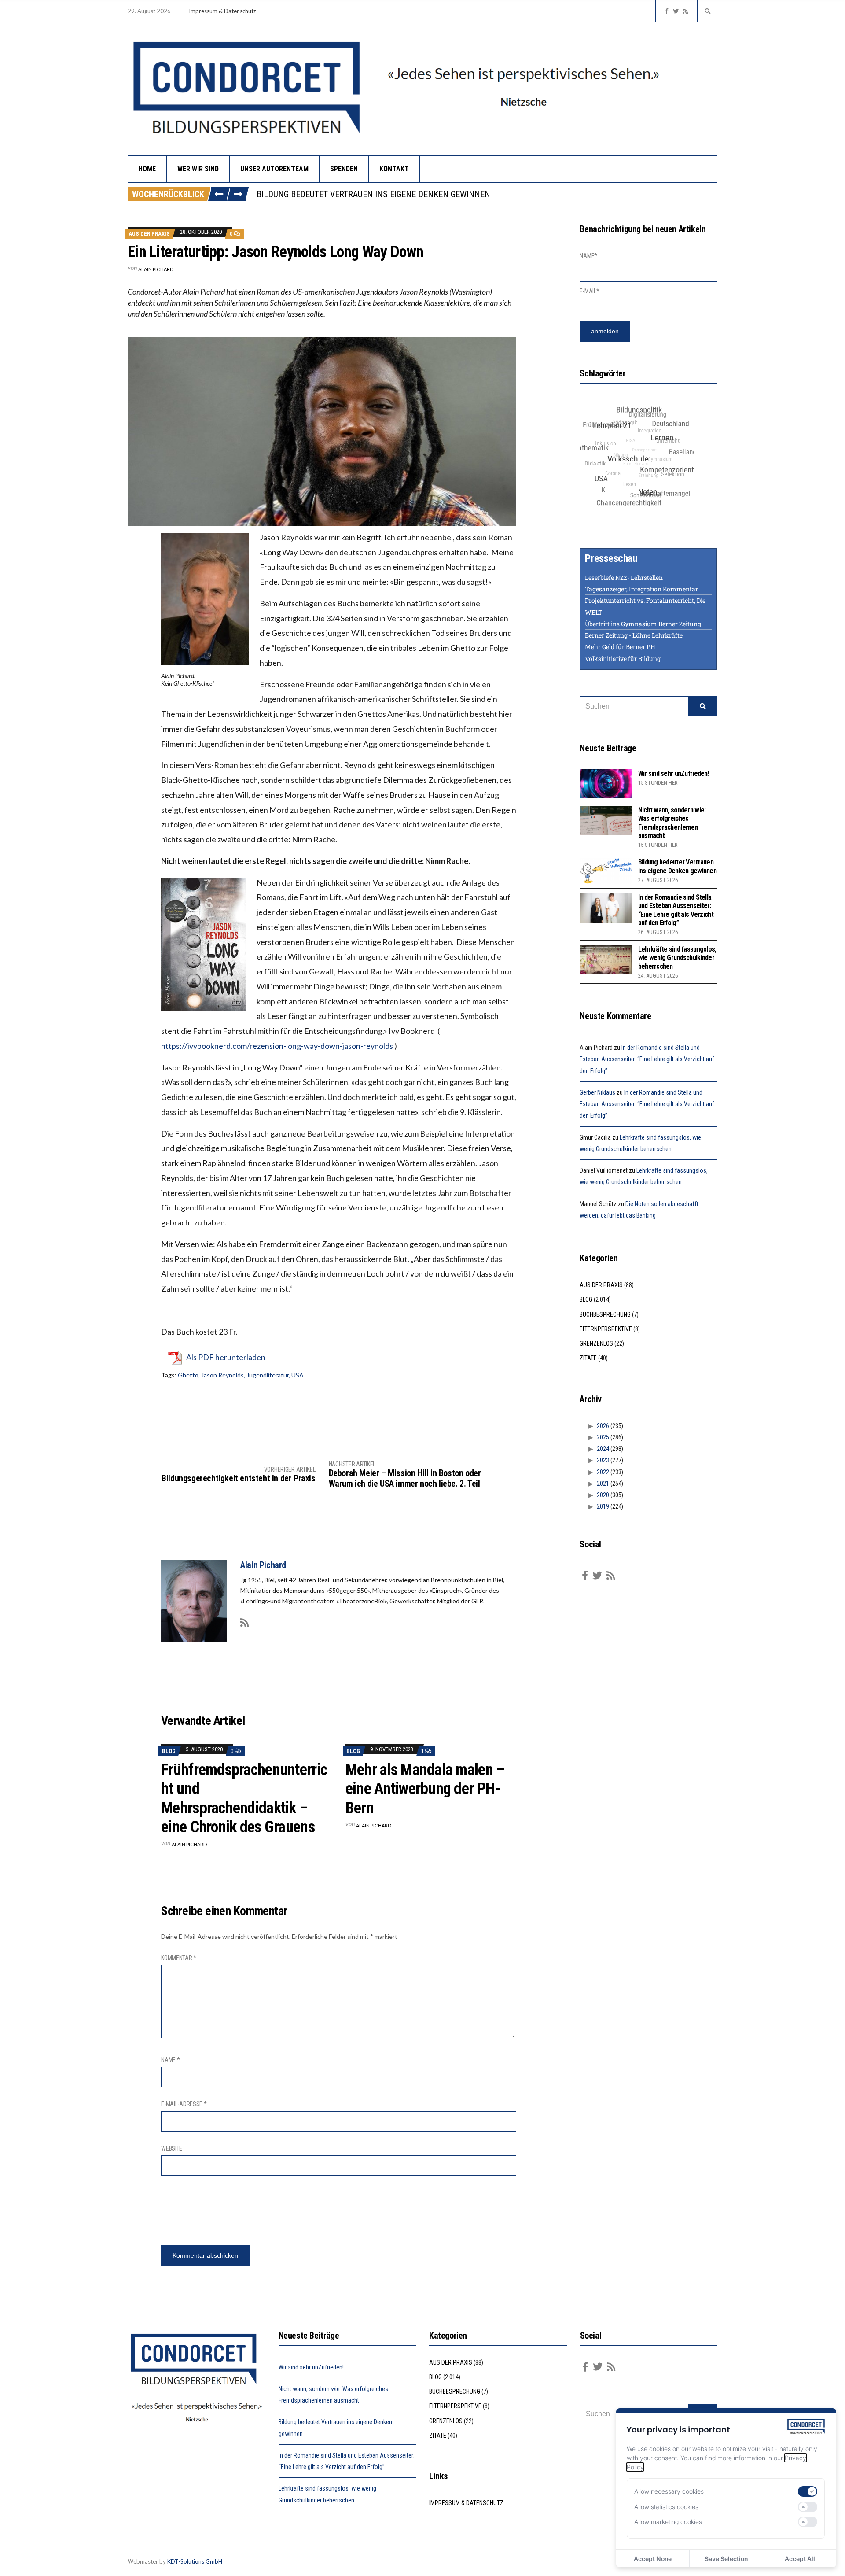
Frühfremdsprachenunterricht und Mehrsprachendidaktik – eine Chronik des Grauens (244, 1798)
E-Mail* (589, 291)
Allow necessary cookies (669, 2491)
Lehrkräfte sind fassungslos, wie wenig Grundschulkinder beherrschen (677, 958)
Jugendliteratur (268, 1375)
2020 (603, 1495)
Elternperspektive (606, 1329)
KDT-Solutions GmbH (195, 2561)
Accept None (653, 2559)
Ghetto (188, 1375)
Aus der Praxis (149, 234)
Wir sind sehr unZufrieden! (674, 773)
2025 (603, 1437)
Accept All (800, 2559)
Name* (588, 256)
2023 (603, 1460)
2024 (603, 1449)
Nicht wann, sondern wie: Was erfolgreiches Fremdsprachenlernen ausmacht (672, 823)
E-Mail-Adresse (184, 2104)
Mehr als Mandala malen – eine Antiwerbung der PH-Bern (425, 1789)
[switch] (808, 2491)
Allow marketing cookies (668, 2522)
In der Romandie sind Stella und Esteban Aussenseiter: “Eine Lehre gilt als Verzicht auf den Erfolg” (464, 194)
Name (170, 2060)
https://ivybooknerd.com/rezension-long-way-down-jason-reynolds (277, 1046)
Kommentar (179, 1958)
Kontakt (394, 169)
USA (298, 1375)
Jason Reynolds (222, 1375)
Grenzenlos (596, 1343)
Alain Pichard (156, 269)
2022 (603, 1472)
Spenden (344, 169)
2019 (603, 1506)
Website (172, 2148)
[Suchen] (703, 706)
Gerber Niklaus (597, 1092)
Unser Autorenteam (274, 169)
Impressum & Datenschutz (222, 11)
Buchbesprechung (605, 1314)
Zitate (588, 1358)
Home (147, 169)
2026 (603, 1426)
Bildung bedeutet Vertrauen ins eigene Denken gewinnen (677, 866)
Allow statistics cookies (666, 2507)
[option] (487, 194)
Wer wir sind (198, 169)
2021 (603, 1484)
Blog (169, 1751)
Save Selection (726, 2559)
